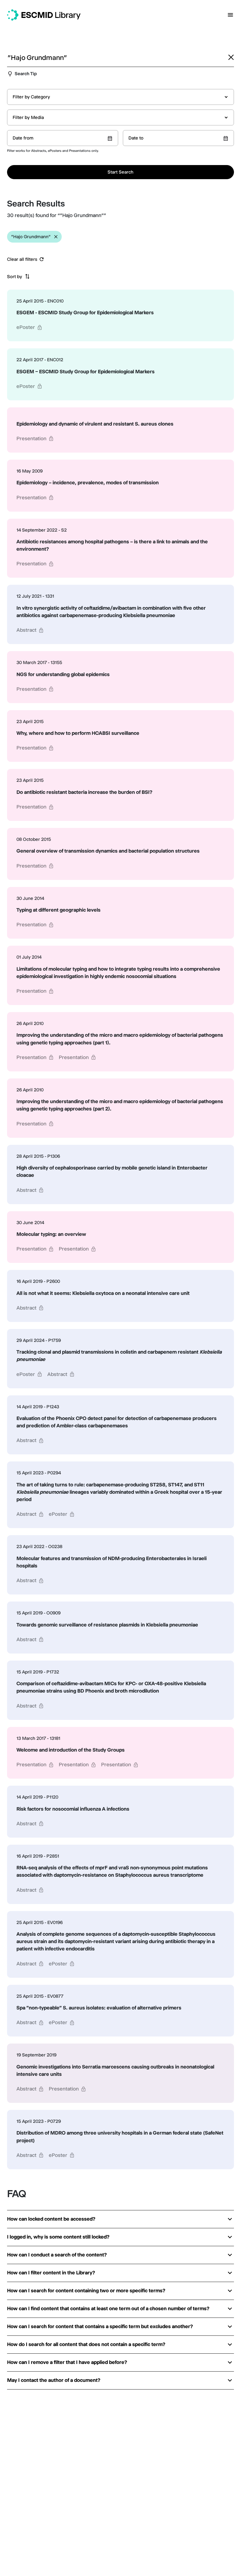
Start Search (120, 172)
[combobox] (120, 97)
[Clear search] (231, 57)
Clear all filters (22, 259)
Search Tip (26, 74)
